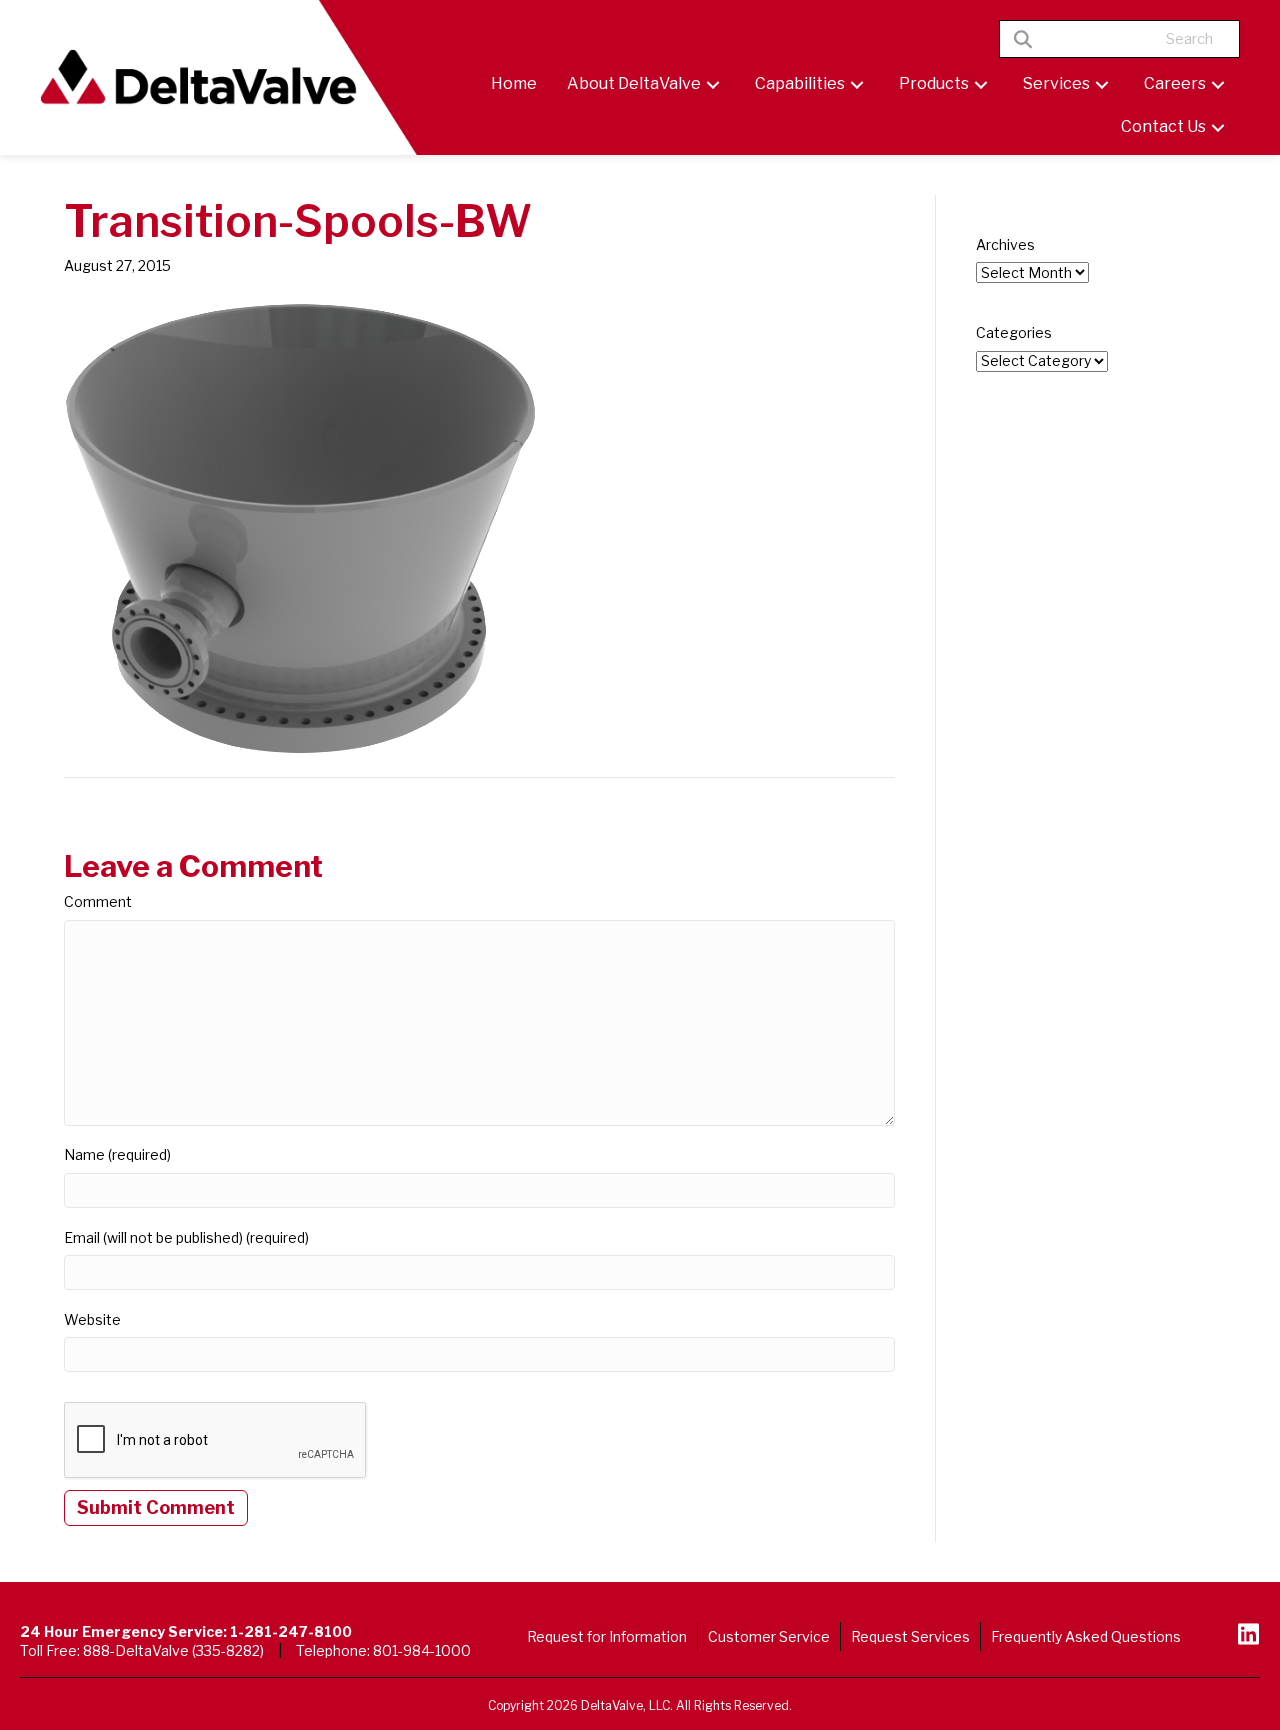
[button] (713, 84)
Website (92, 1319)
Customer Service (769, 1636)
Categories (1014, 332)
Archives (1005, 244)
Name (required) (117, 1154)
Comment (98, 901)
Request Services (910, 1636)
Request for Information (607, 1636)
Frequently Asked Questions (1086, 1636)
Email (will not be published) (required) (186, 1237)
